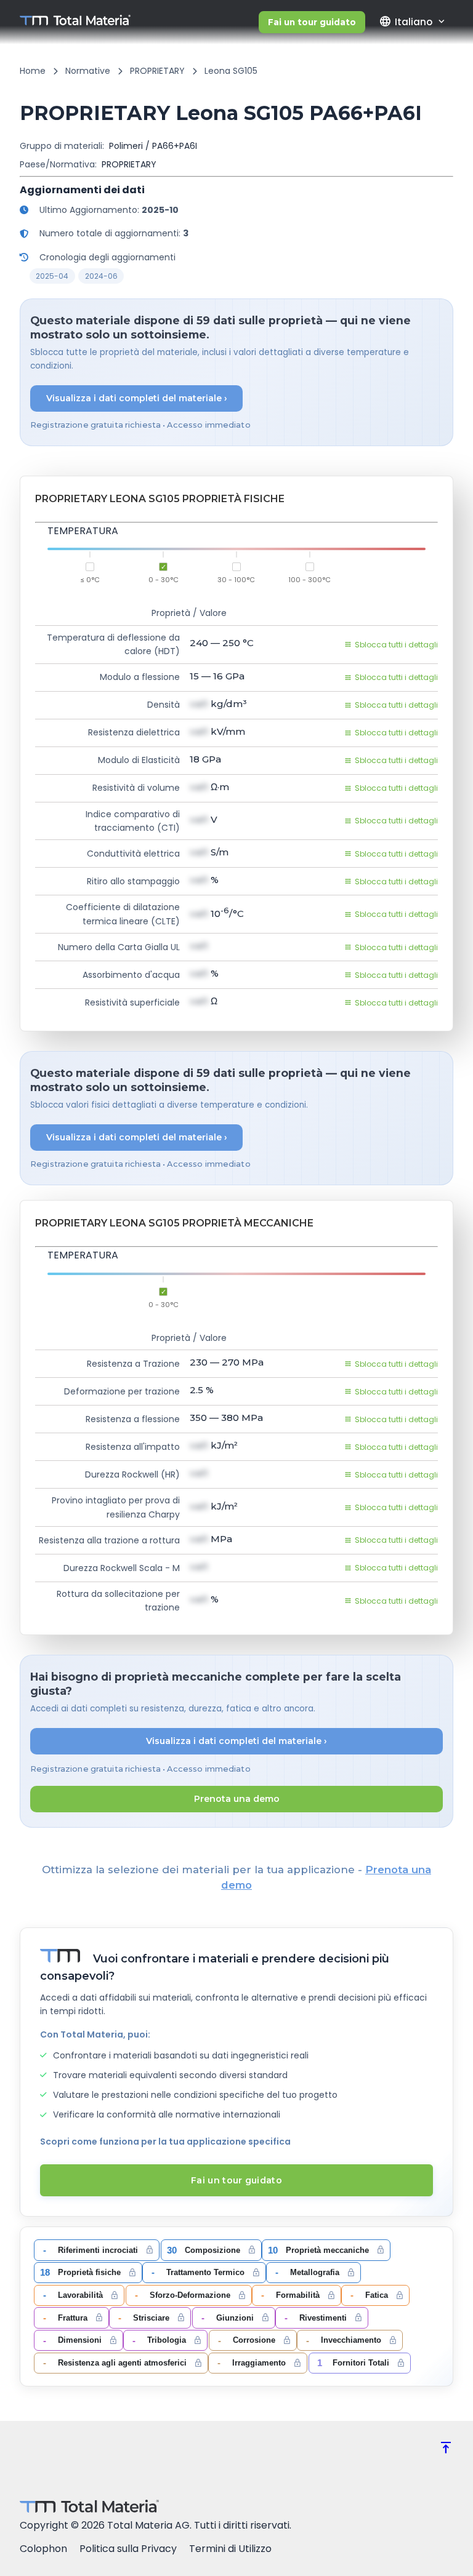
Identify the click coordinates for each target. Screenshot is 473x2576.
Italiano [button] (406, 22)
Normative (88, 71)
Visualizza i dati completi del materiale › (137, 398)
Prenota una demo (237, 1799)
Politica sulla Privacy (128, 2549)
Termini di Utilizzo (230, 2549)
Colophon (43, 2549)
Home (33, 71)
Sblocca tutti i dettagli (396, 645)
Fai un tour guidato (312, 22)
